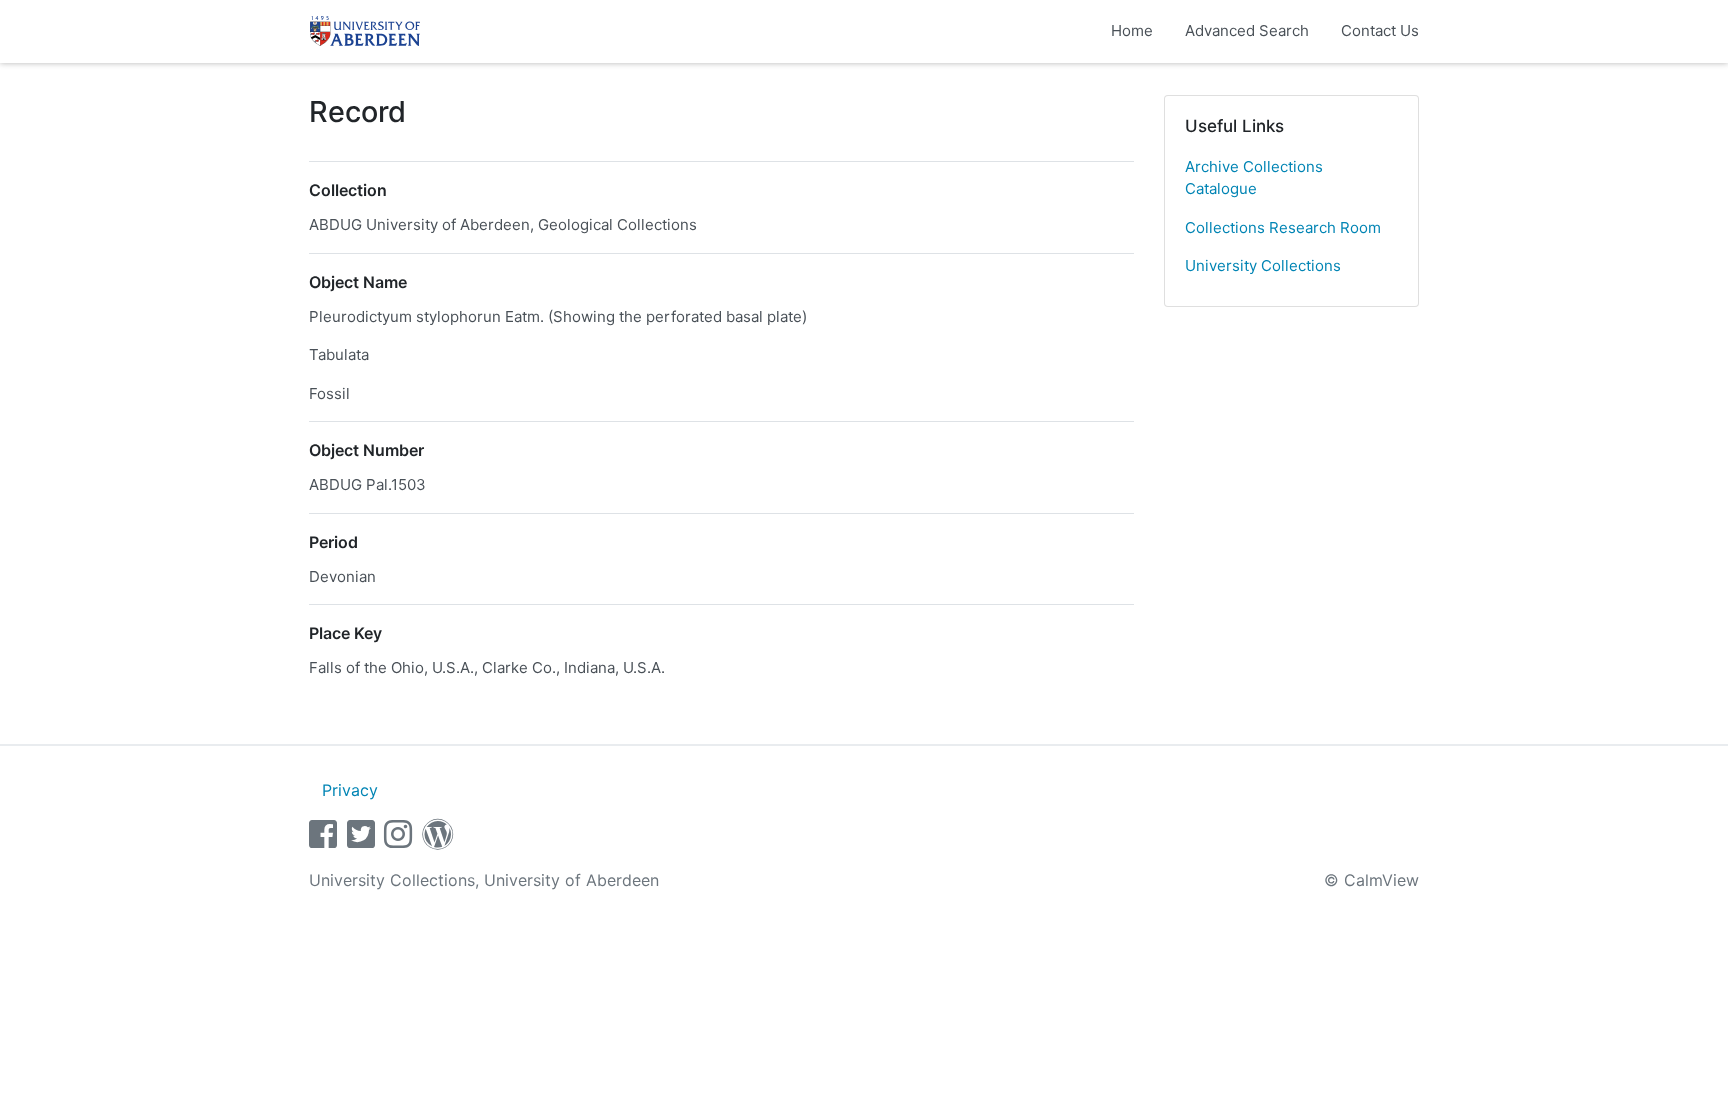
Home (1132, 30)
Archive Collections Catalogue (1254, 178)
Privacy (350, 790)
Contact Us (1380, 30)
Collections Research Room (1283, 227)
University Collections (1263, 265)
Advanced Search (1247, 30)
